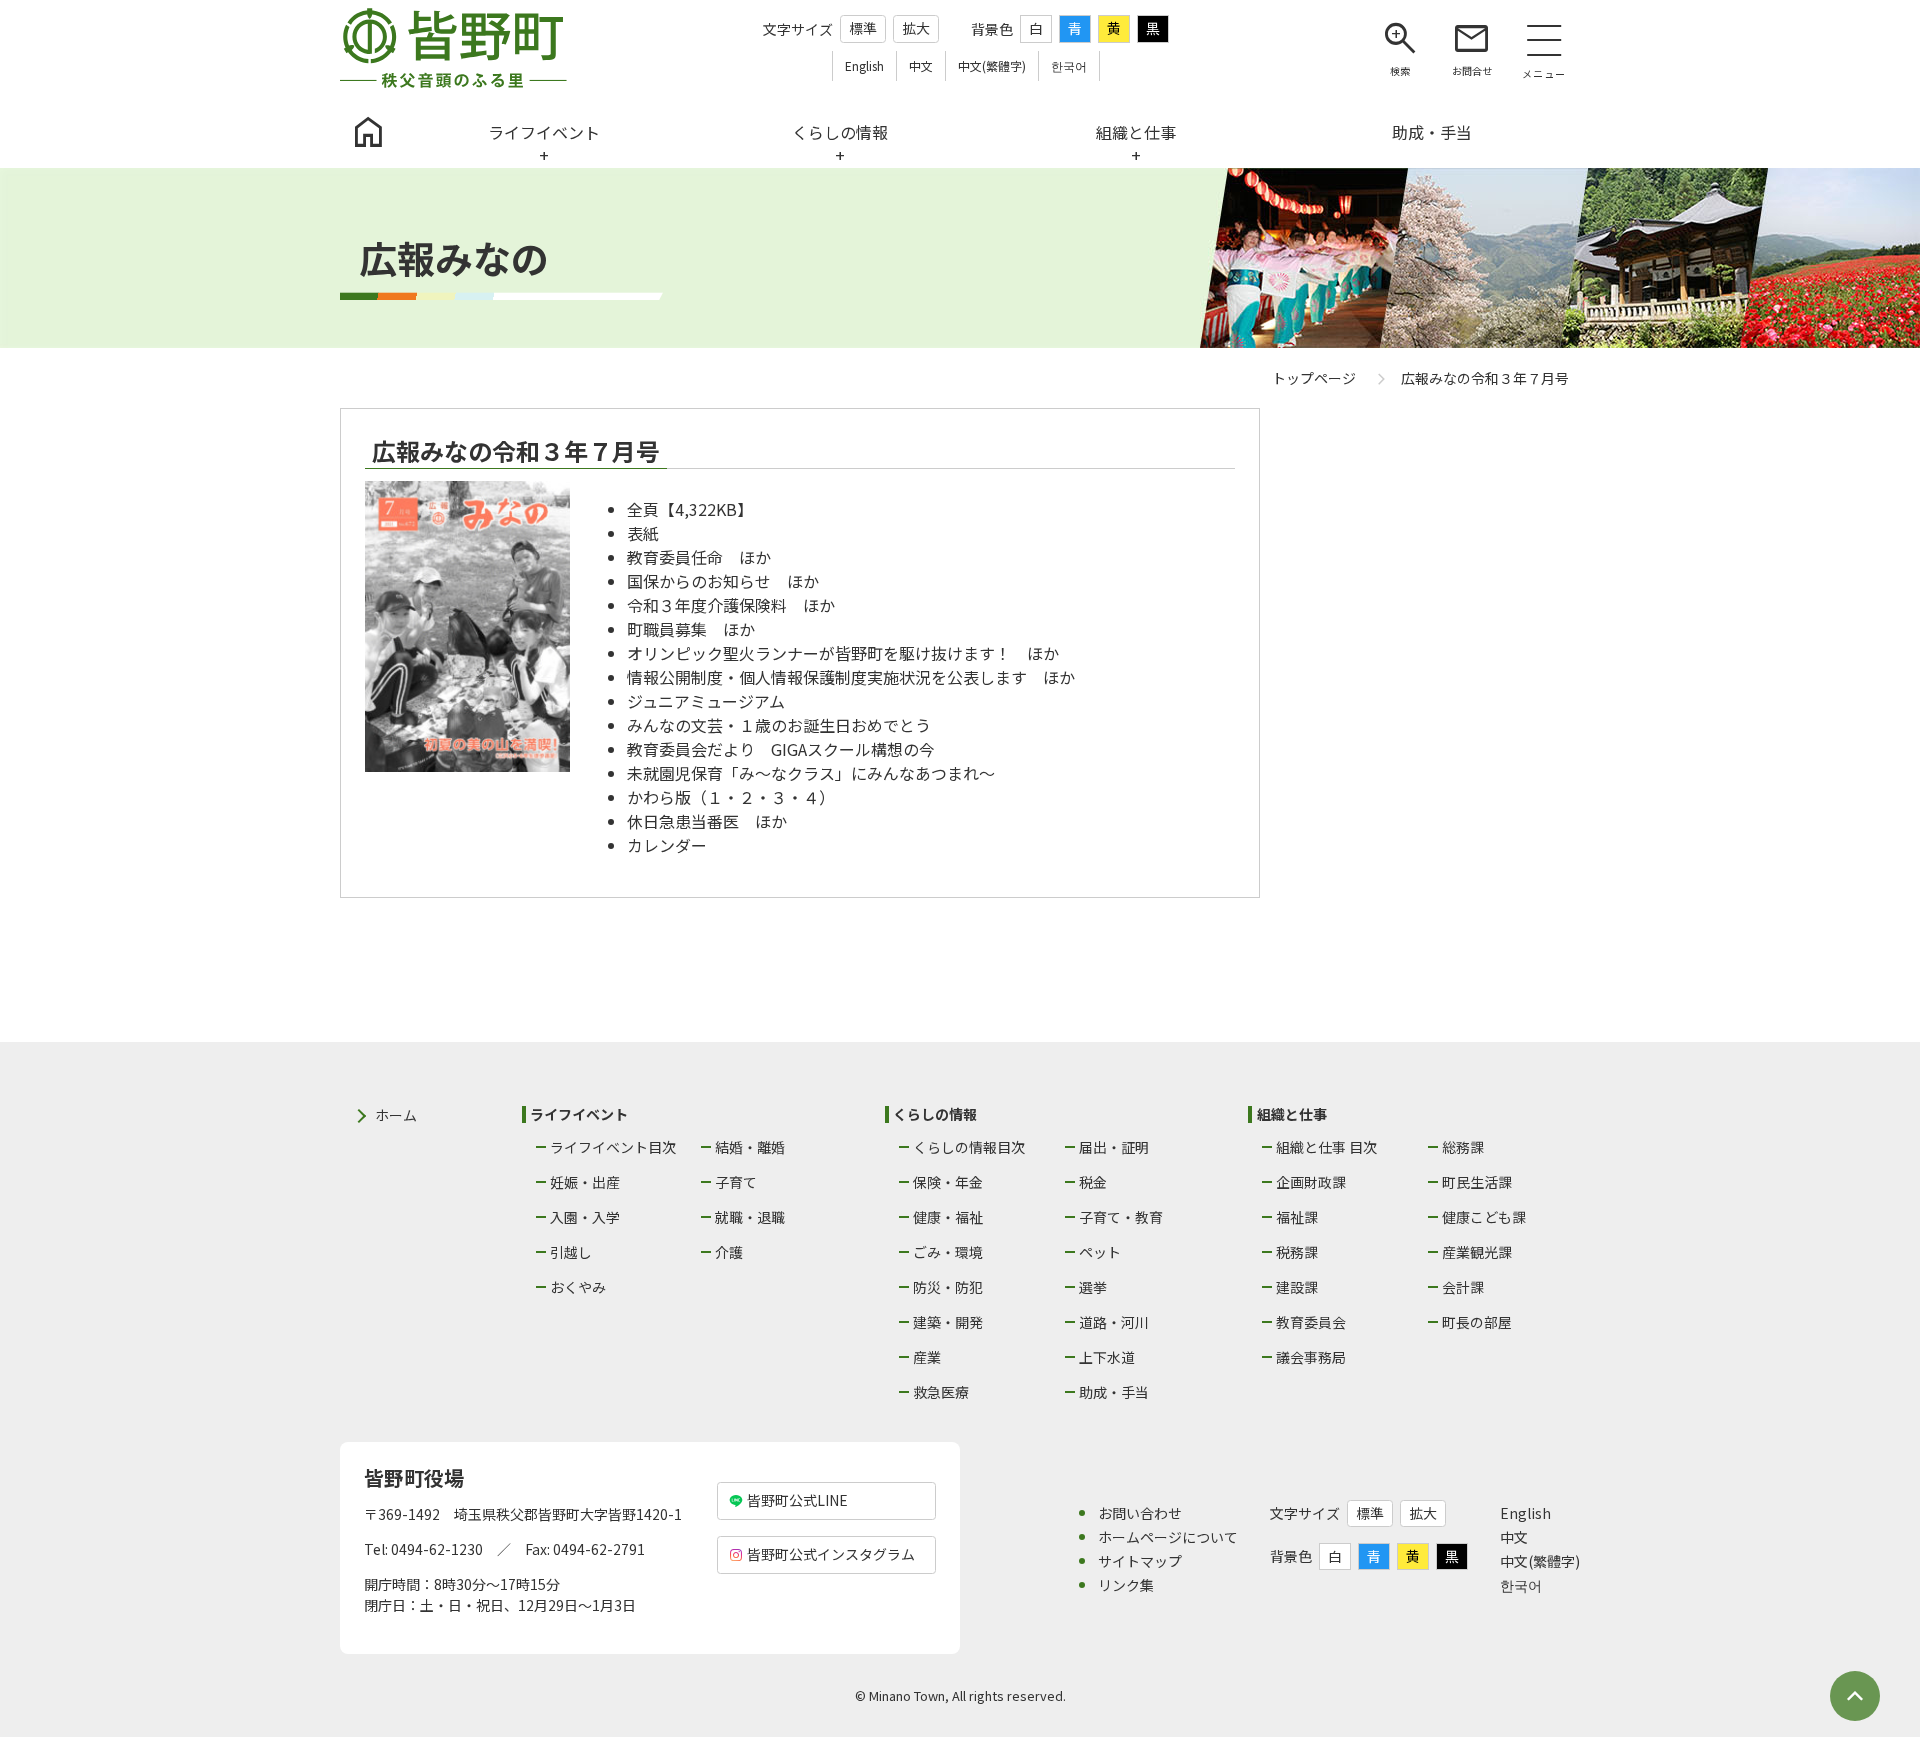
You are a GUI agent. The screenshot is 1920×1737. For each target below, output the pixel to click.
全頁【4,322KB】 (690, 509)
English (1525, 1513)
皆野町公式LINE (797, 1500)
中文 (1514, 1537)
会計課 (1463, 1287)
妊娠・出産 (585, 1182)
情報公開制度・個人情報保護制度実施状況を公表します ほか (851, 677)
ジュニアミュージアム (706, 701)
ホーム (396, 1115)
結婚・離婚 (750, 1147)
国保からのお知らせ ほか (723, 581)
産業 (927, 1357)
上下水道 (1107, 1357)
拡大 (916, 28)
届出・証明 (1114, 1147)
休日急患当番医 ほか (707, 821)
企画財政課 (1311, 1182)
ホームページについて (1168, 1537)
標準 (863, 28)
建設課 (1297, 1287)
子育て (736, 1182)
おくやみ (578, 1287)
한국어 (1521, 1585)
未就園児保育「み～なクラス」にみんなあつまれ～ (811, 773)
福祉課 (1297, 1217)
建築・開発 (948, 1322)
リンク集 (1126, 1585)
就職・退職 (750, 1217)
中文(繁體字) (1540, 1561)
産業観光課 (1477, 1252)
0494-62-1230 (437, 1549)
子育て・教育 (1121, 1217)
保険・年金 (948, 1182)
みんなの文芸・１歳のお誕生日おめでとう (779, 725)
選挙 (1093, 1287)
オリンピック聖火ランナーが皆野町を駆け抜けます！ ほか (843, 653)
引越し (571, 1252)
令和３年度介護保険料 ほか (731, 605)
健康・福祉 (948, 1217)
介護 (729, 1252)
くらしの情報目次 (969, 1147)
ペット (1100, 1252)
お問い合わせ (1140, 1513)
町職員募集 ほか (691, 629)
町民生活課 (1477, 1182)
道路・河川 (1114, 1322)
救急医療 (941, 1392)
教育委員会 (1311, 1322)
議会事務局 (1311, 1357)
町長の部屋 (1477, 1322)
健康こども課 (1484, 1217)
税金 (1093, 1182)
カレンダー (667, 845)
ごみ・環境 (948, 1252)
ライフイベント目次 (613, 1147)
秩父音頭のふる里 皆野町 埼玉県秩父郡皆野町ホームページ (453, 48)
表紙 (643, 533)
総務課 (1463, 1147)
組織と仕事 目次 (1326, 1147)
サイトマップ (1140, 1561)
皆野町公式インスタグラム (831, 1554)
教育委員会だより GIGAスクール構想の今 (781, 749)
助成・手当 (1114, 1392)
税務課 (1297, 1252)
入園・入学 (585, 1217)
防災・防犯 (948, 1287)
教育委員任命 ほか (699, 557)
